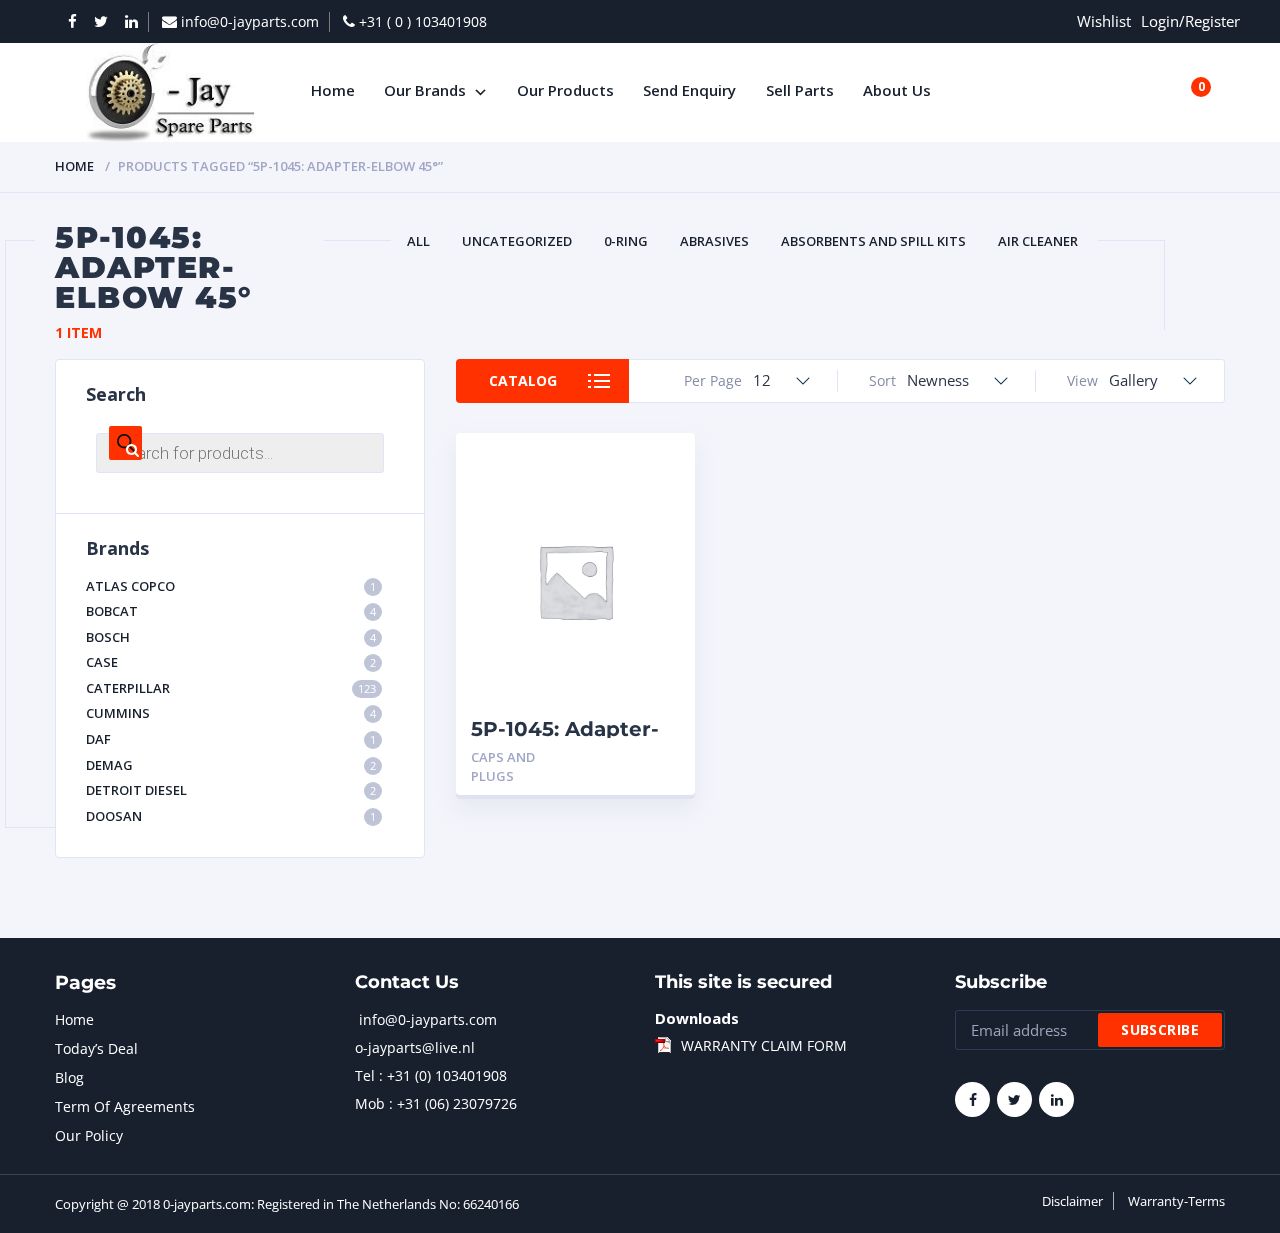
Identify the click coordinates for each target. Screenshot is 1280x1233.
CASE (231, 662)
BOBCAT (231, 611)
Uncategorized (517, 241)
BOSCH (231, 637)
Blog (69, 1077)
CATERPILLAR (231, 688)
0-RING (626, 241)
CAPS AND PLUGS (503, 766)
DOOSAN (231, 816)
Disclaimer (1072, 1201)
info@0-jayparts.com (428, 1019)
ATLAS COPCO (231, 586)
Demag (231, 765)
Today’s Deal (96, 1048)
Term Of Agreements (125, 1106)
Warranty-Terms (1176, 1201)
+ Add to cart (625, 757)
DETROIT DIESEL (231, 790)
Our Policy (89, 1135)
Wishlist (1104, 21)
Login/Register (1190, 21)
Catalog (523, 380)
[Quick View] (657, 465)
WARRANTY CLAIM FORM (764, 1045)
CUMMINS (231, 713)
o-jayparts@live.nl (415, 1047)
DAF (231, 739)
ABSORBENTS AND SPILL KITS (873, 241)
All (418, 241)
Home (74, 166)
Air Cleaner (1038, 241)
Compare (657, 500)
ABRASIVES (714, 241)
